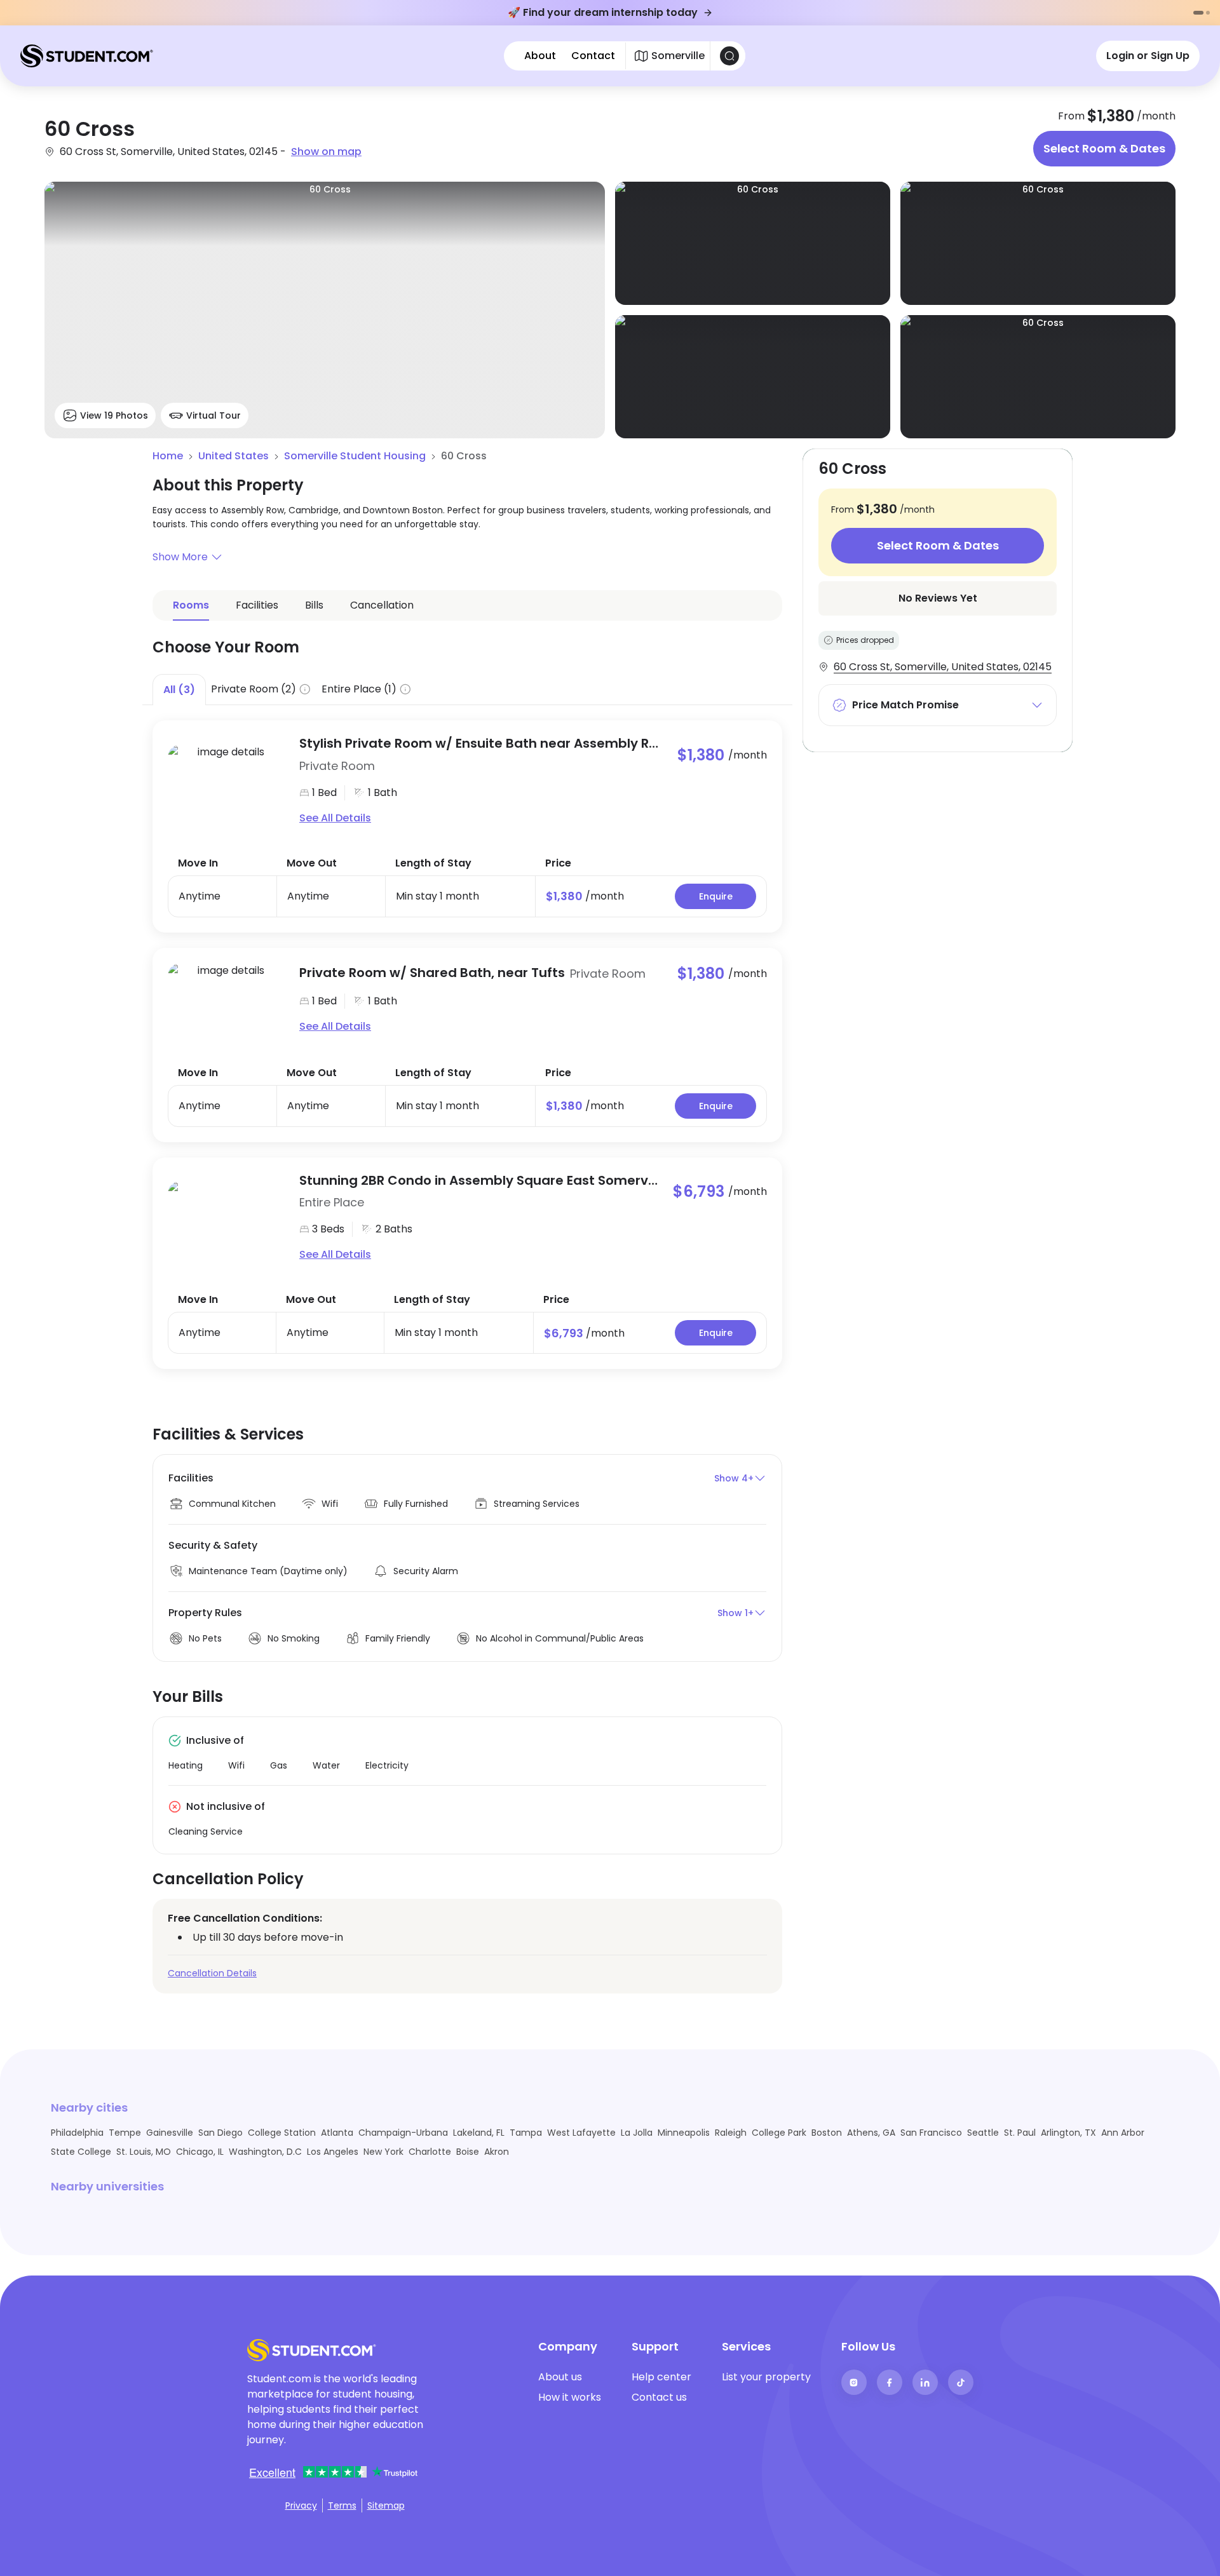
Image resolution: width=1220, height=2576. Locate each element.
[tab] (179, 689)
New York (383, 2152)
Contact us (659, 2397)
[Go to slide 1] (1198, 13)
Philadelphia (77, 2133)
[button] (467, 557)
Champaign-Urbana (403, 2133)
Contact (593, 56)
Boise (468, 2152)
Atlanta (337, 2133)
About (540, 56)
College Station (282, 2133)
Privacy (301, 2505)
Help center (661, 2377)
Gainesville (170, 2133)
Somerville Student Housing (355, 456)
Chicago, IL (200, 2152)
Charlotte (430, 2152)
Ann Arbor (1123, 2133)
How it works (570, 2397)
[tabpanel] (467, 1037)
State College (81, 2152)
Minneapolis (684, 2133)
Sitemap (386, 2505)
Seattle (983, 2133)
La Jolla (637, 2133)
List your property (766, 2377)
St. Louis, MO (144, 2152)
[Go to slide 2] (1208, 13)
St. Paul (1020, 2133)
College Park (779, 2133)
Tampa (526, 2133)
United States (234, 456)
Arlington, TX (1068, 2133)
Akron (497, 2152)
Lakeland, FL (479, 2133)
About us (560, 2377)
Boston (827, 2133)
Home (168, 456)
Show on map (326, 152)
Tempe (125, 2133)
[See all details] (226, 781)
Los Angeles (333, 2152)
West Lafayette (581, 2133)
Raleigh (731, 2133)
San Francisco (931, 2133)
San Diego (220, 2133)
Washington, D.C (265, 2152)
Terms (342, 2505)
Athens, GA (871, 2133)
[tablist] (467, 690)
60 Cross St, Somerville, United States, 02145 (943, 667)
